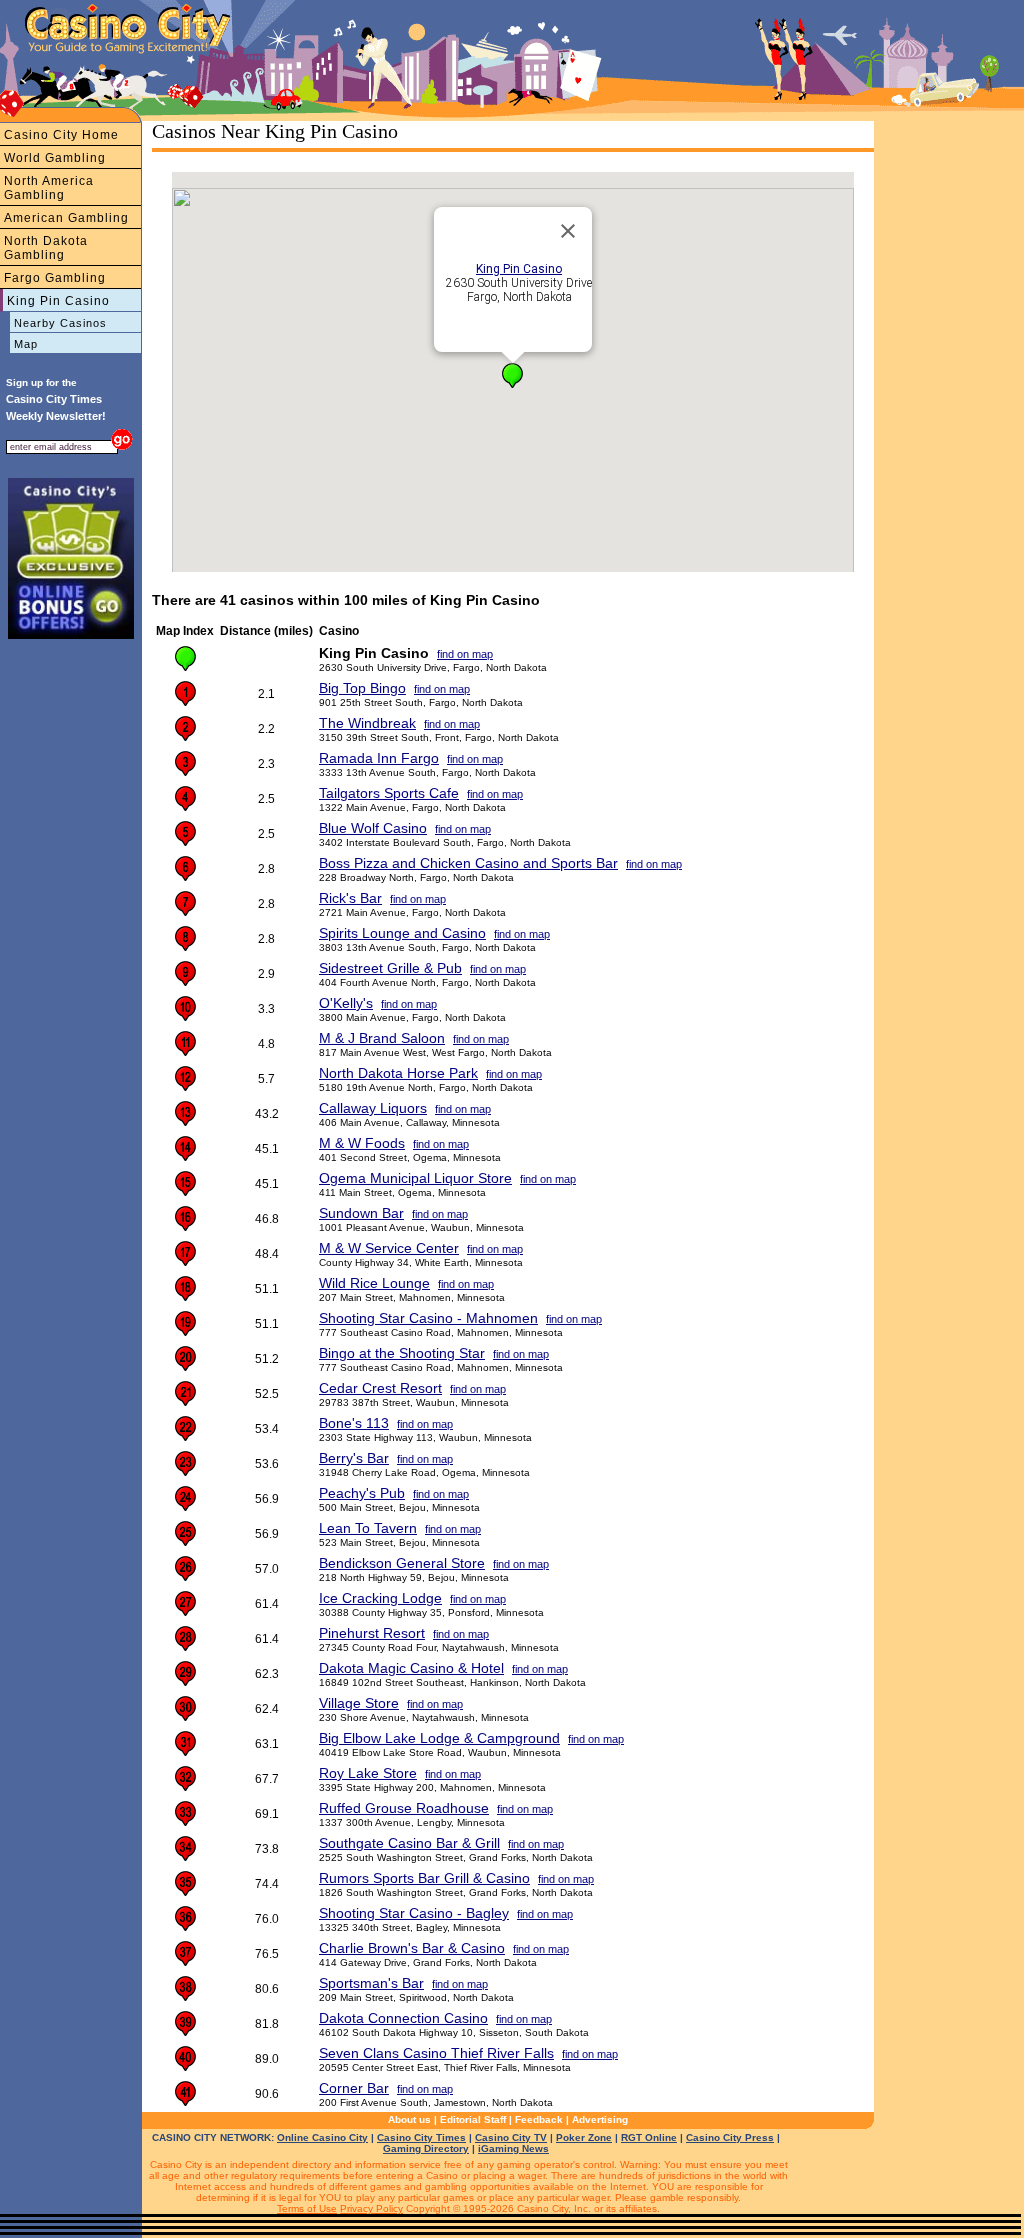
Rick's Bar (350, 898)
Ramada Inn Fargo (379, 758)
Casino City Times (421, 2137)
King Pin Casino (58, 301)
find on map (465, 654)
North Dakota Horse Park (398, 1073)
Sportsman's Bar (371, 1983)
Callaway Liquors (373, 1108)
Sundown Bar (361, 1213)
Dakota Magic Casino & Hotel (411, 1668)
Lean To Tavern (368, 1528)
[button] (512, 375)
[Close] (568, 231)
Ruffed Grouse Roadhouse (404, 1808)
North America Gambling (49, 188)
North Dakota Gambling (46, 248)
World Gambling (55, 158)
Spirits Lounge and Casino (402, 933)
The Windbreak (367, 723)
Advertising (600, 2119)
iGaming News (513, 2148)
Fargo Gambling (55, 278)
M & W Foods (362, 1143)
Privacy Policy (371, 2208)
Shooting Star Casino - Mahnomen (428, 1318)
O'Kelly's (346, 1003)
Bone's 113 (354, 1423)
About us (409, 2119)
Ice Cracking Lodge (380, 1598)
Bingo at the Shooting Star (402, 1353)
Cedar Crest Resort (380, 1388)
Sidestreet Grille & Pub (390, 968)
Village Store (359, 1703)
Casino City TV (511, 2137)
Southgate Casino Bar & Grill (409, 1843)
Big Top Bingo (362, 688)
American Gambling (66, 218)
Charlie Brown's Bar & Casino (412, 1948)
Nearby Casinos (60, 323)
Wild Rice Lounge (374, 1283)
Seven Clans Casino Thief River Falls (436, 2053)
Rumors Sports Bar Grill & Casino (424, 1878)
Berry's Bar (354, 1458)
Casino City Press (730, 2137)
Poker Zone (584, 2137)
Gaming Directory (426, 2148)
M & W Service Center (389, 1248)
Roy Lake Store (368, 1773)
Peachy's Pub (362, 1493)
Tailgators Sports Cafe (389, 793)
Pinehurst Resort (372, 1633)
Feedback (539, 2119)
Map (26, 344)
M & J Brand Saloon (382, 1038)
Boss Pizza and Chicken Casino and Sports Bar (468, 863)
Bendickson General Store (402, 1563)
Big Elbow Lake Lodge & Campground (439, 1738)
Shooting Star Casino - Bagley (414, 1913)
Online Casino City (322, 2137)
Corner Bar (354, 2088)
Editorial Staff (473, 2119)
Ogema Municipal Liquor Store (415, 1178)
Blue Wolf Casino (373, 828)
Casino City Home (61, 135)
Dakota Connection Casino (403, 2018)
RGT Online (649, 2137)
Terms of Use (307, 2208)
